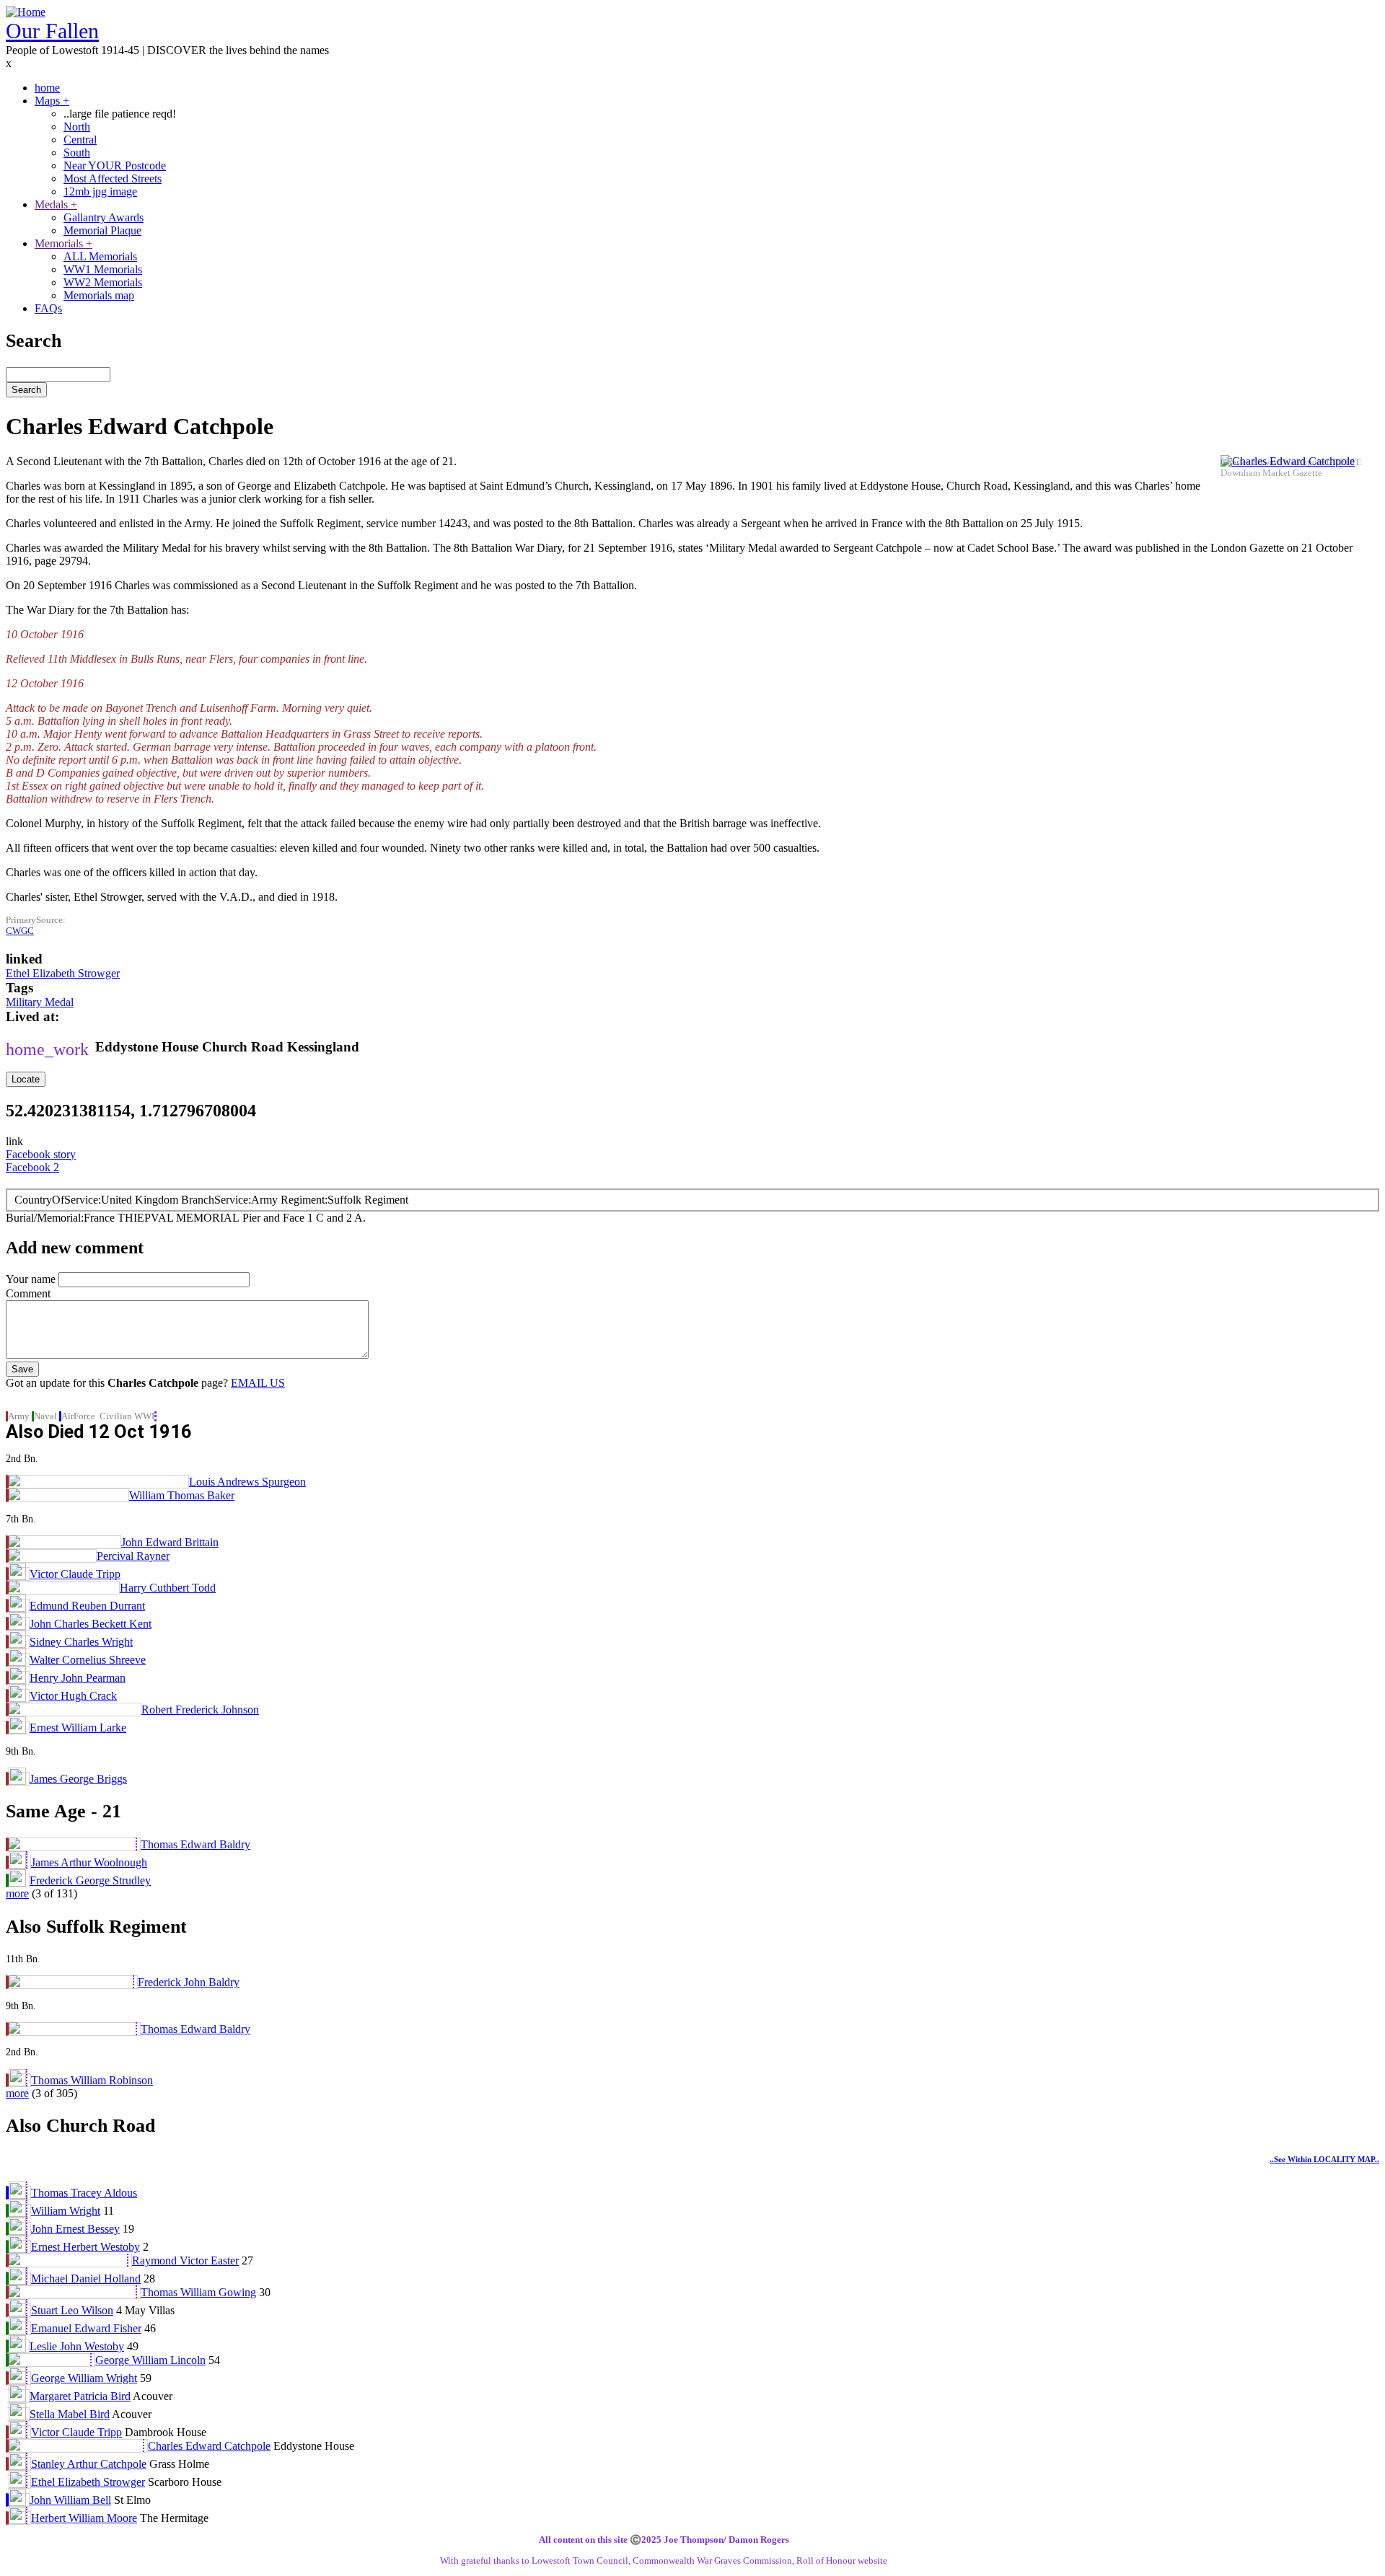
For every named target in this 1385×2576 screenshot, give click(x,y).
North (77, 127)
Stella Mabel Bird (70, 2414)
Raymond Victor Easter (185, 2260)
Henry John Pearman (78, 1678)
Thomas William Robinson (92, 2080)
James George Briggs (78, 1779)
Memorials (63, 243)
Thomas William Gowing (198, 2292)
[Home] (26, 12)
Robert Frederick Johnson (200, 1710)
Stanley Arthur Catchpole (89, 2464)
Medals (56, 204)
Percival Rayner (133, 1556)
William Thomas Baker (182, 1495)
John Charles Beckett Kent (91, 1624)
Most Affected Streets (113, 178)
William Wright (66, 2211)
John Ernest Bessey (75, 2229)
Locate (26, 1079)
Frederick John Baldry (189, 1982)
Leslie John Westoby (77, 2346)
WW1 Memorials (103, 269)
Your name (31, 1279)
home (47, 88)
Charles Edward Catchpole (209, 2446)
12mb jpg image (100, 191)
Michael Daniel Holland (86, 2279)
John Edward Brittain (170, 1542)
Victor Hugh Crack (73, 1696)
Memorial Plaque (102, 230)
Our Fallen (52, 31)
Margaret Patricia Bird (80, 2396)
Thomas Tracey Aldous (84, 2193)
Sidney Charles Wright (81, 1642)
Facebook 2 (32, 1167)
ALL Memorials (100, 256)
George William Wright (84, 2378)
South (77, 153)
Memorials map (99, 295)
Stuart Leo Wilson (72, 2310)
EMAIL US (258, 1383)
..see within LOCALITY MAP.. (1324, 2159)
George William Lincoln (150, 2360)
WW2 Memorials (103, 282)
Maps (52, 101)
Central (80, 140)
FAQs (48, 308)
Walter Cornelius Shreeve (88, 1660)
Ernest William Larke (78, 1728)
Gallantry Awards (104, 217)
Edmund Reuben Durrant (87, 1606)
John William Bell (70, 2500)
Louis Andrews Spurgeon (247, 1482)
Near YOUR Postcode (115, 166)
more (17, 1893)
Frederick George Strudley (90, 1880)
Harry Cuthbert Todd (168, 1588)
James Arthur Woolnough (89, 1862)
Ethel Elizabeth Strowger (63, 973)
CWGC (20, 931)
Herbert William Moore (84, 2518)
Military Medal (40, 1002)
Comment (28, 1293)
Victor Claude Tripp (75, 1574)
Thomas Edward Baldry (195, 1844)
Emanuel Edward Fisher (86, 2328)
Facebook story (41, 1154)
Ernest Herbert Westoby (85, 2247)
